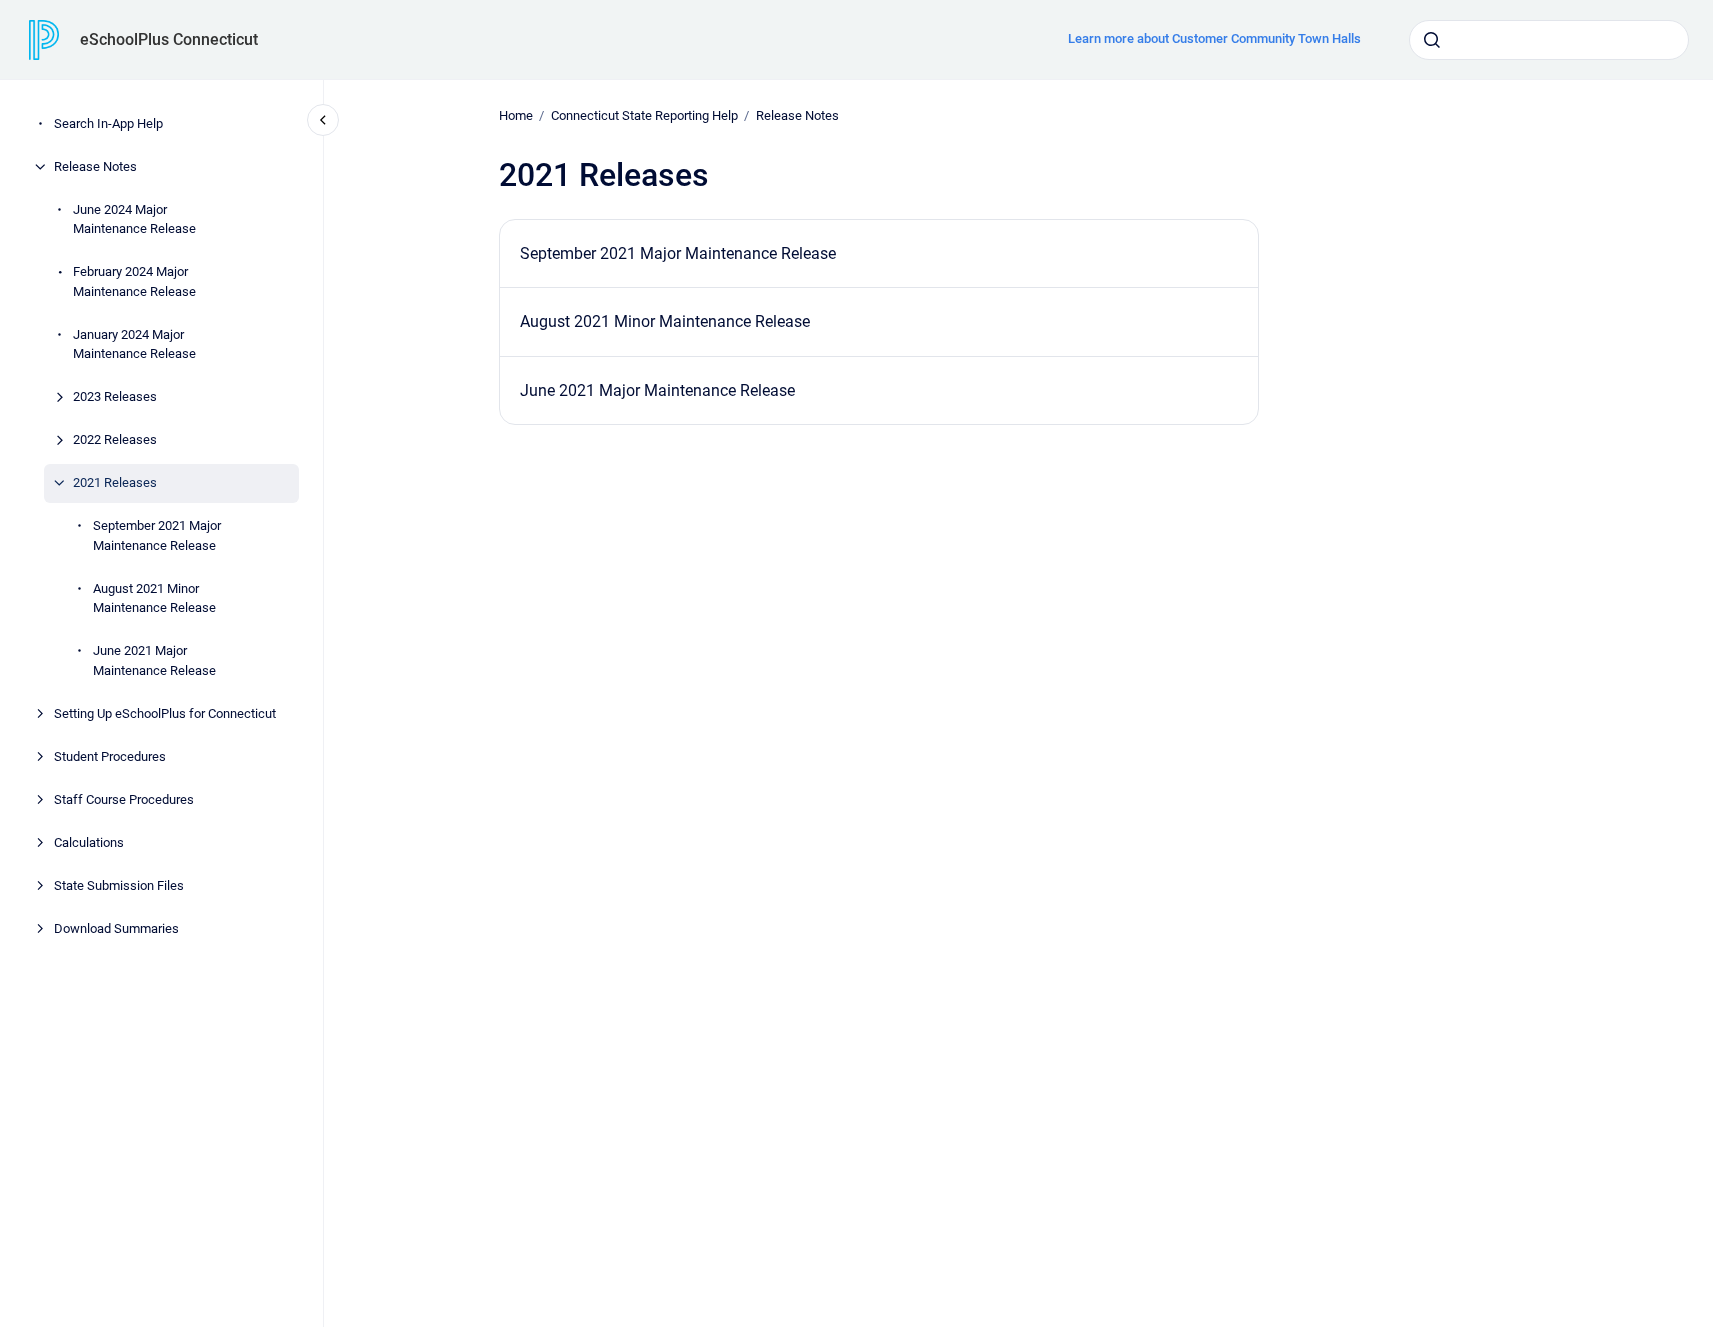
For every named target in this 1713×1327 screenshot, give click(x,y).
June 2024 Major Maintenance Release (134, 219)
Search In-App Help (108, 123)
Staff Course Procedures (124, 799)
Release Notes (95, 166)
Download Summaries (116, 928)
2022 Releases (115, 439)
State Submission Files (119, 885)
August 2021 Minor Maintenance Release (154, 598)
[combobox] (1549, 40)
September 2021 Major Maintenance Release (157, 535)
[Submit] (1432, 40)
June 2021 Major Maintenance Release (154, 660)
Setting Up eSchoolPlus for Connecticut (165, 713)
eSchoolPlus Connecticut (169, 39)
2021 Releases (115, 482)
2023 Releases (115, 396)
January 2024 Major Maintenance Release (134, 344)
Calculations (89, 842)
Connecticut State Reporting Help (644, 115)
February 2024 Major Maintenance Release (134, 281)
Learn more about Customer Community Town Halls (1214, 38)
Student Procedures (110, 756)
